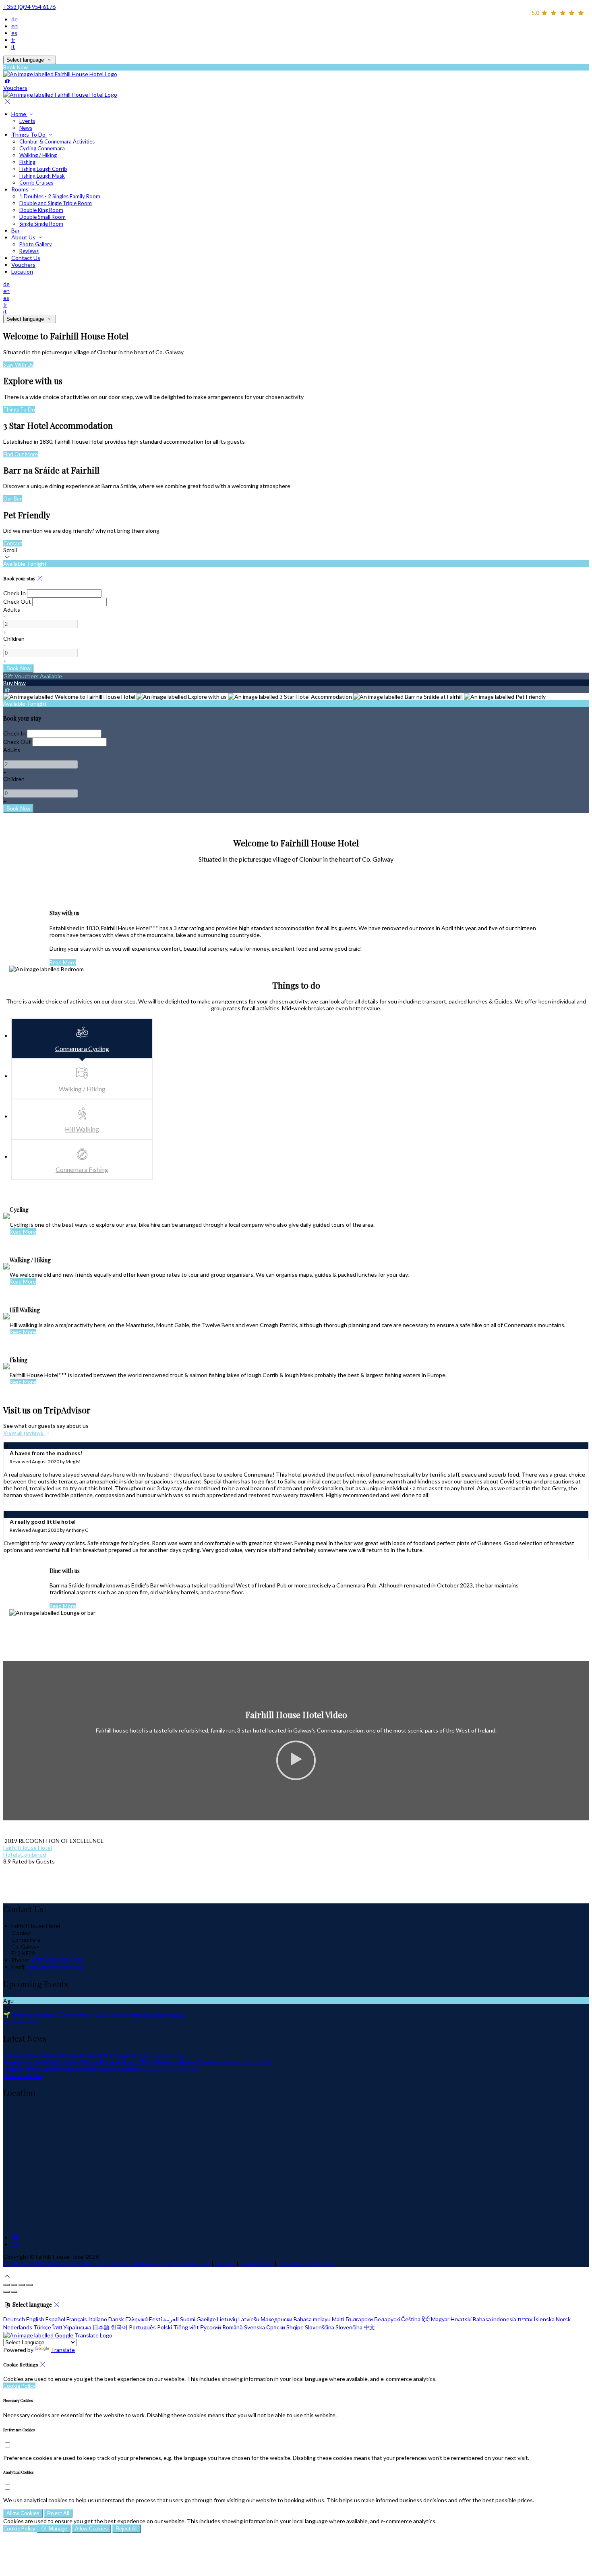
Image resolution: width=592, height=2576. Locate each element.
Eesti (155, 2319)
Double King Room (41, 210)
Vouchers (23, 265)
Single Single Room (41, 224)
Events (27, 121)
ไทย (57, 2327)
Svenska (255, 2327)
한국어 (119, 2327)
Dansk (116, 2319)
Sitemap (225, 2263)
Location (22, 271)
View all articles (23, 2076)
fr (13, 40)
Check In (14, 593)
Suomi (188, 2319)
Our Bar (12, 499)
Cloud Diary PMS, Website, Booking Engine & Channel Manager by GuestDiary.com (107, 2263)
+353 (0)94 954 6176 (29, 7)
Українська (77, 2327)
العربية (171, 2319)
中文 (369, 2327)
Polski (165, 2327)
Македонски (276, 2319)
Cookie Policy (257, 2263)
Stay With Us (18, 365)
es (14, 33)
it (13, 47)
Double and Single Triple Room (56, 203)
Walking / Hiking (38, 155)
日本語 (101, 2327)
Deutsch (14, 2319)
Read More (63, 962)
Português (142, 2327)
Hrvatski (461, 2319)
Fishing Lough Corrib (43, 169)
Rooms (21, 189)
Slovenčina (349, 2327)
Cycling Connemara (42, 148)
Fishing (27, 162)
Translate (63, 2350)
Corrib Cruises (36, 183)
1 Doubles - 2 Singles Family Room (60, 196)
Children (14, 639)
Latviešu (249, 2319)
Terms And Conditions (306, 2263)
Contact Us (26, 258)
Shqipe (295, 2327)
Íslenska (544, 2319)
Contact (13, 543)
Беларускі (387, 2319)
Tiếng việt (186, 2327)
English (35, 2319)
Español (55, 2319)
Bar (16, 230)
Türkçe (42, 2327)
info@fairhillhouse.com (55, 1967)
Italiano (98, 2319)
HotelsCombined (25, 1854)
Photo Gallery (36, 244)
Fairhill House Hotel (28, 1848)
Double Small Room (42, 217)
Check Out (17, 601)
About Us (24, 237)
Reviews (29, 251)
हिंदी (426, 2319)
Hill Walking (82, 1129)
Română (233, 2327)
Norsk (563, 2319)
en (14, 26)
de (14, 19)
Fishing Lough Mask (42, 176)
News (26, 128)
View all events (22, 2021)
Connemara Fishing (82, 1169)
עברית (525, 2319)
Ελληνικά (137, 2319)
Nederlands (18, 2327)
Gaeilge (206, 2319)
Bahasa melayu (312, 2319)
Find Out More (21, 454)
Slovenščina (320, 2327)
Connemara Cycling (82, 1048)
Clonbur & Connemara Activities (57, 141)
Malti (338, 2319)
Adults (12, 610)
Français (77, 2319)
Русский (211, 2327)
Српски (276, 2327)
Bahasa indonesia (495, 2319)
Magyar (440, 2319)
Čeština (411, 2319)
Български (359, 2319)
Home (19, 114)
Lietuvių (227, 2319)
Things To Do (29, 134)
